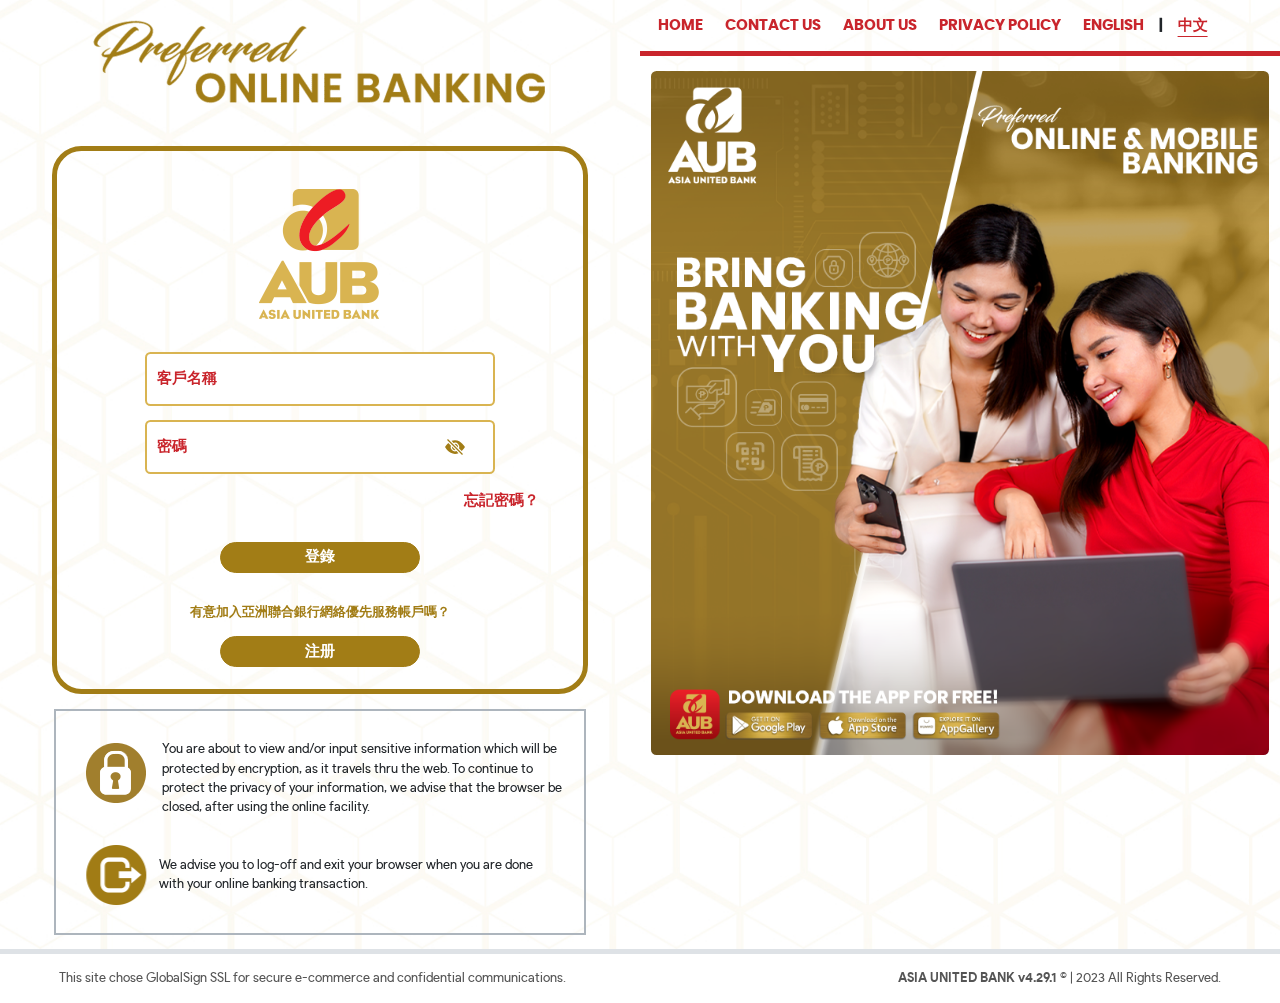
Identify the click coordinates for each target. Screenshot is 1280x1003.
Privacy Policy (1000, 25)
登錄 (320, 556)
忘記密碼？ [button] (501, 500)
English (1113, 25)
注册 (320, 651)
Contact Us (773, 25)
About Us (880, 25)
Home (680, 25)
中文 (1193, 25)
